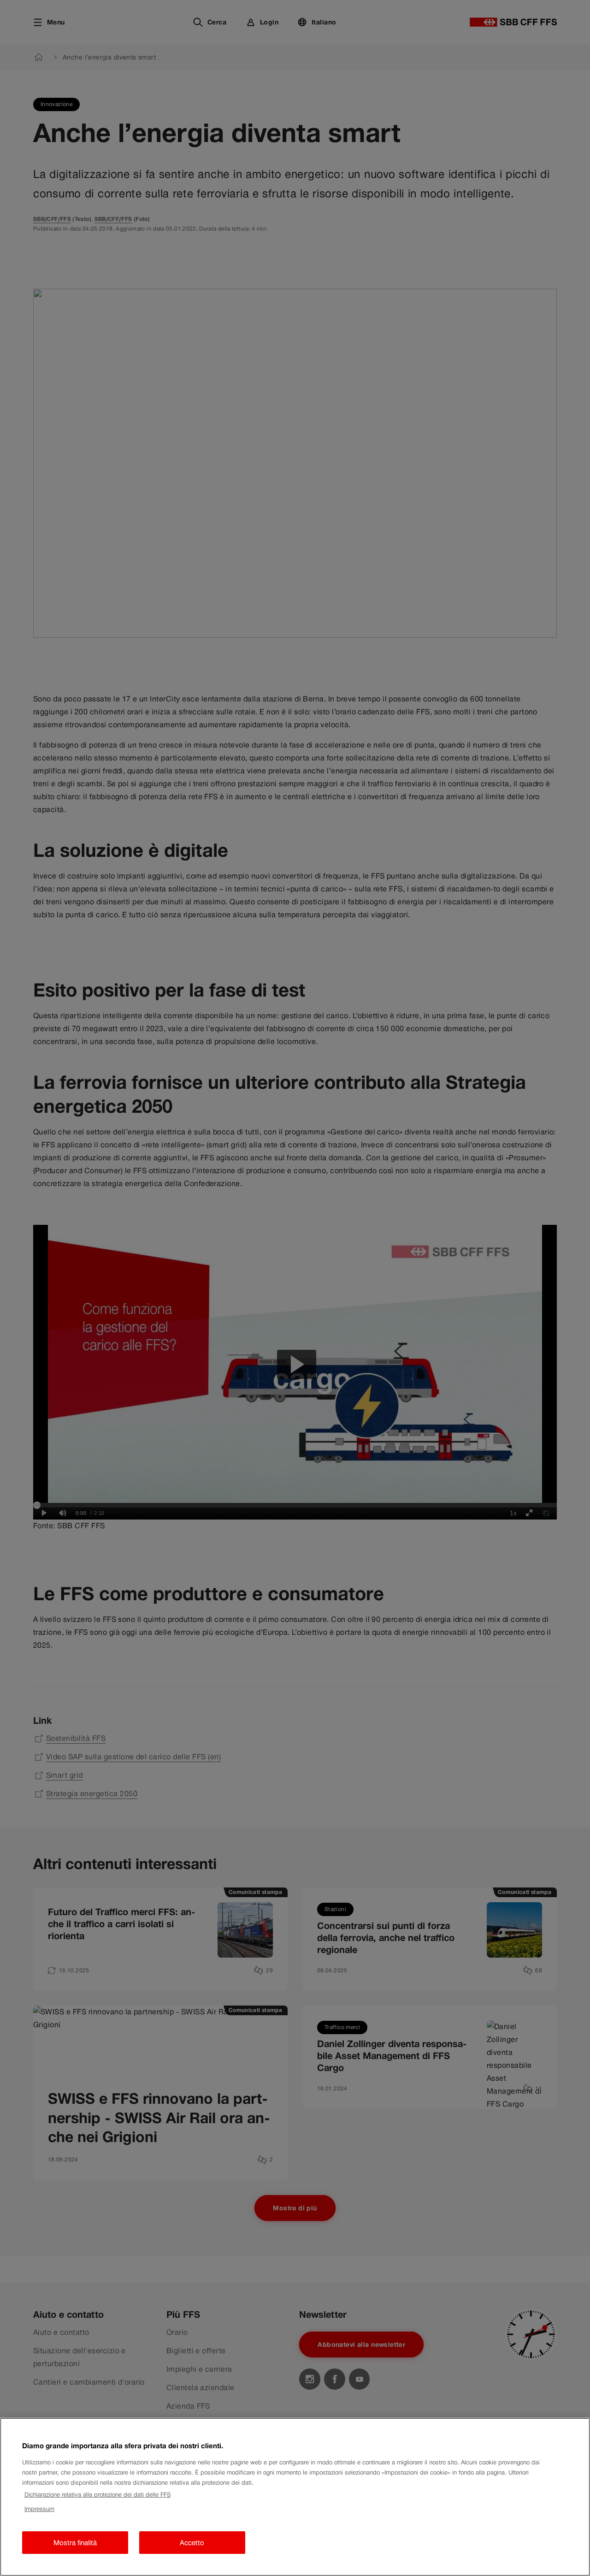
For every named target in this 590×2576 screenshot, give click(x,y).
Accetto (192, 2543)
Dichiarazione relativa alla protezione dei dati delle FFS (97, 2495)
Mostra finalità (75, 2543)
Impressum (39, 2509)
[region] (295, 2497)
